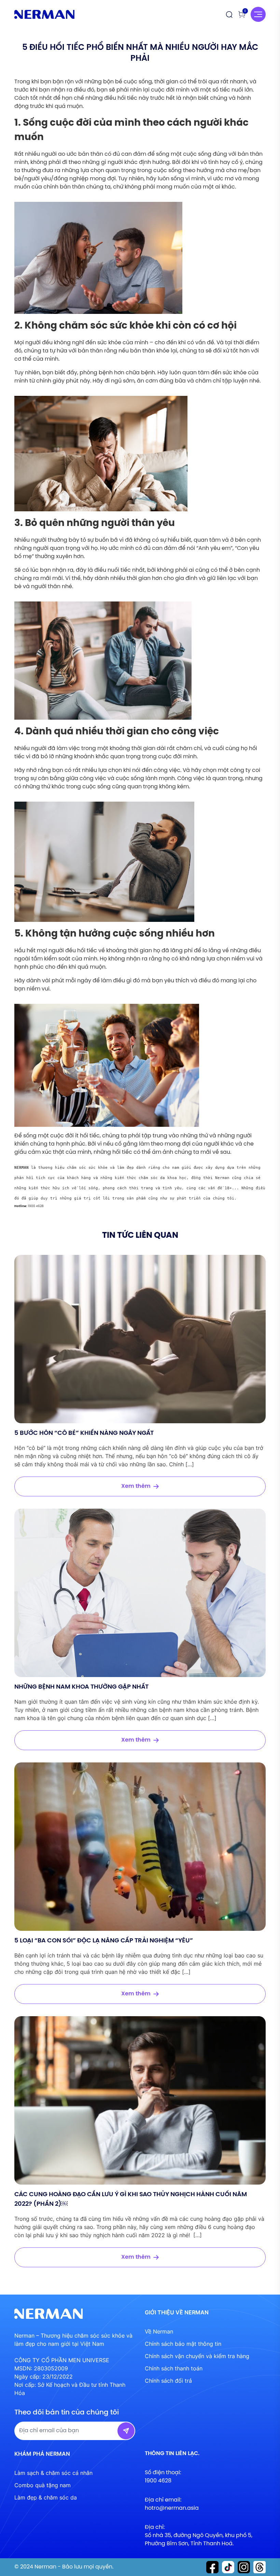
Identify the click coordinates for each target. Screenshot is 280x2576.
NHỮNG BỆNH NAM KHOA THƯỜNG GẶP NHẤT (81, 1687)
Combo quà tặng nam (43, 2485)
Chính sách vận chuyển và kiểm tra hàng (197, 2356)
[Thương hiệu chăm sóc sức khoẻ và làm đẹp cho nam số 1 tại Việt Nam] (44, 15)
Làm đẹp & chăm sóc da (46, 2497)
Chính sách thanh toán (174, 2368)
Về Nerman (159, 2331)
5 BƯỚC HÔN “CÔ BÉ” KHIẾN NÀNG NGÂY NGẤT (84, 1433)
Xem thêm (136, 1486)
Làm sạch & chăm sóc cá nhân (53, 2473)
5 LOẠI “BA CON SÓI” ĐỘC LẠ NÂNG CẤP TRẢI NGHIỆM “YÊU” (104, 1941)
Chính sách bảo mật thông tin (183, 2344)
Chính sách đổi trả (168, 2381)
